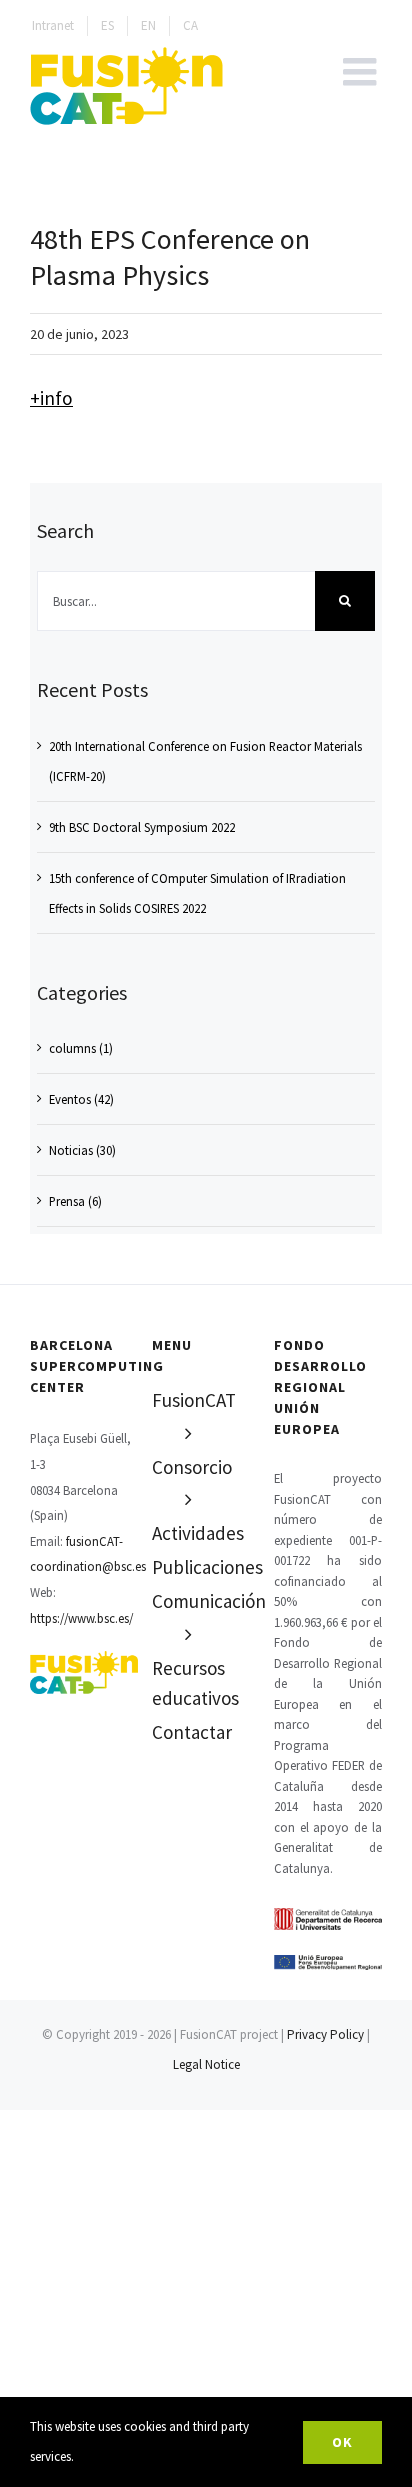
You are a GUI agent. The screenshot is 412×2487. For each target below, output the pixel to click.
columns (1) (81, 1048)
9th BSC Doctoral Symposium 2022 (142, 827)
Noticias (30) (82, 1150)
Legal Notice (206, 2064)
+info (51, 398)
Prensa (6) (75, 1201)
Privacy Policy (325, 2034)
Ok (342, 2442)
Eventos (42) (81, 1099)
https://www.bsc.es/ (81, 1618)
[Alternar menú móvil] (362, 71)
